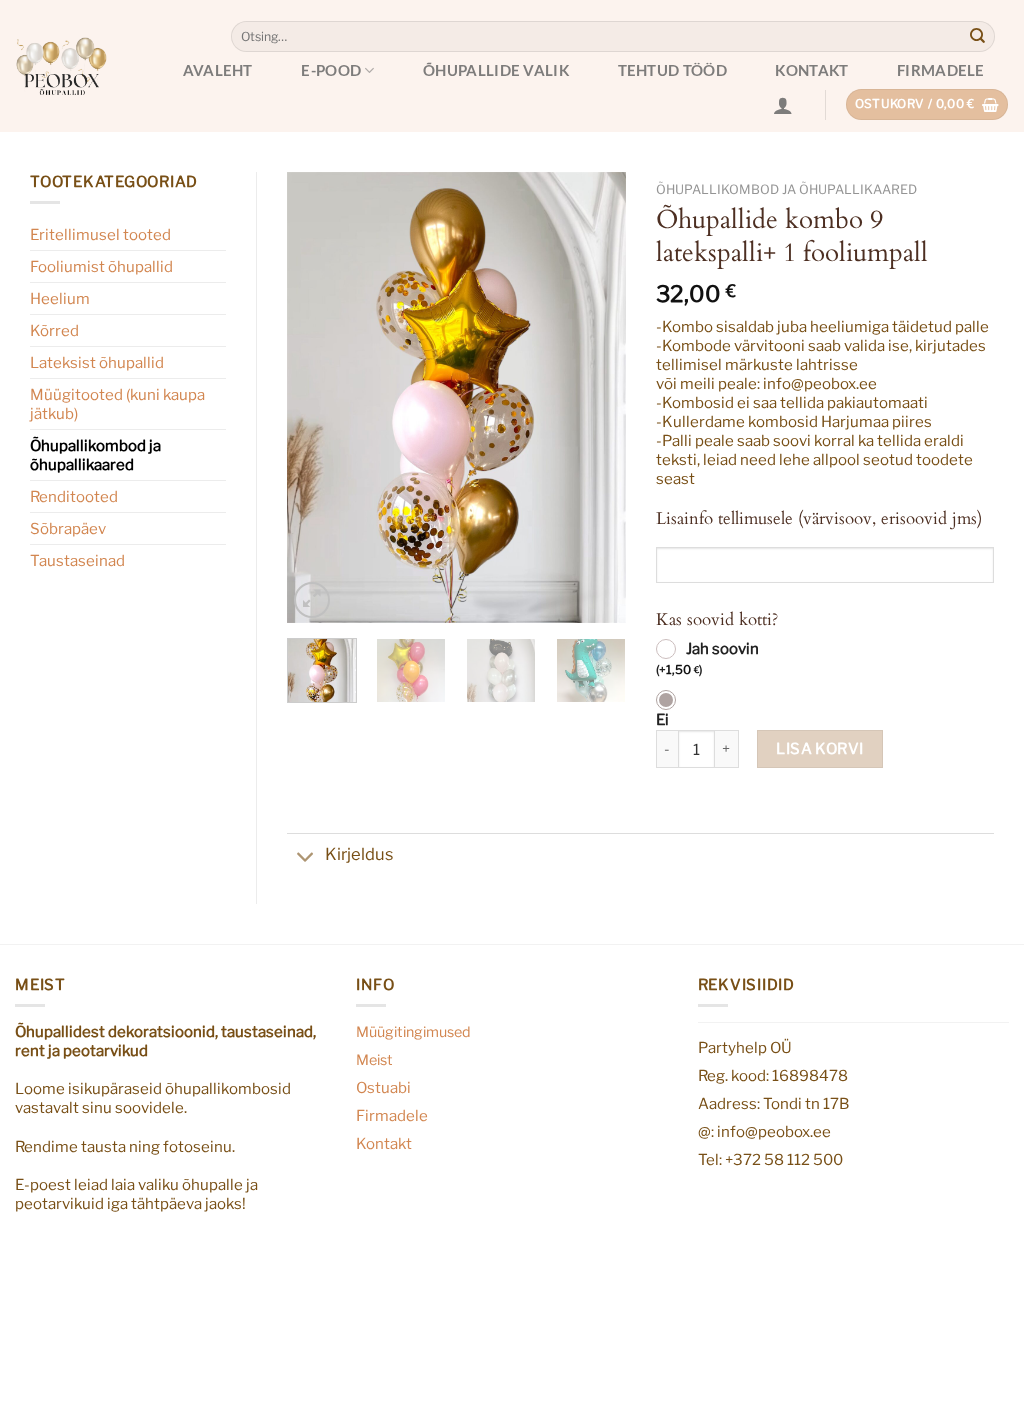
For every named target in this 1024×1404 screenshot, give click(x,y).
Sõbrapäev (68, 528)
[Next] (594, 398)
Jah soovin (707, 658)
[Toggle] (305, 859)
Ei (662, 720)
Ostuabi (383, 1087)
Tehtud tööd (672, 70)
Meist (374, 1060)
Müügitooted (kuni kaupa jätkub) (117, 404)
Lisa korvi (820, 748)
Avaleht (218, 70)
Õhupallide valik (496, 70)
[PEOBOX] (61, 65)
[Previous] (319, 398)
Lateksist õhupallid (97, 362)
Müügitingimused (413, 1032)
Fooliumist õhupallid (101, 266)
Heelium (60, 298)
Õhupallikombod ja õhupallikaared (95, 455)
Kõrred (54, 330)
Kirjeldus (359, 854)
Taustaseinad (77, 560)
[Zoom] (312, 600)
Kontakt (811, 70)
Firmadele (941, 70)
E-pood (331, 70)
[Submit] (978, 37)
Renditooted (74, 496)
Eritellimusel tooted (100, 234)
